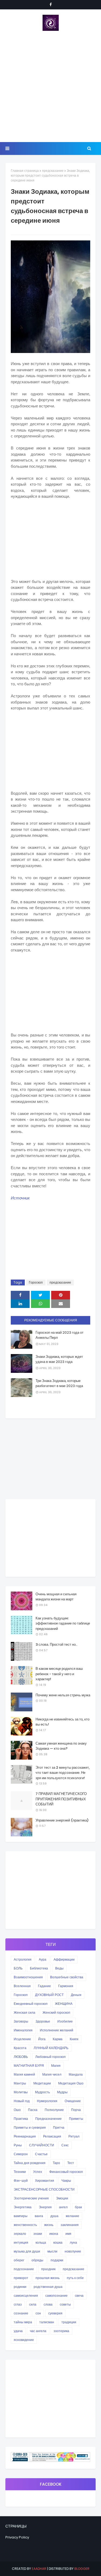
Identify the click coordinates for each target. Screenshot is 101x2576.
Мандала (76, 2074)
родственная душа (48, 2287)
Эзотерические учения (31, 2198)
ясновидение (24, 2340)
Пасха (33, 2110)
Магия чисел (52, 2074)
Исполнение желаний (57, 2030)
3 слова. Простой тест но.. (56, 1644)
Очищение (73, 2101)
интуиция (21, 2242)
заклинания (70, 2225)
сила (33, 2304)
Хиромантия (45, 2181)
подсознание (24, 2269)
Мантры (20, 2083)
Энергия (45, 2207)
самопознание (56, 2296)
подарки (57, 2260)
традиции (69, 2322)
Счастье (41, 2154)
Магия (56, 2066)
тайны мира (23, 2322)
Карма (58, 2039)
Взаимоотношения (28, 1977)
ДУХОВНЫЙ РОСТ (49, 1995)
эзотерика (61, 2331)
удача (18, 2331)
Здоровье (43, 2021)
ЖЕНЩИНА (64, 2004)
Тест (71, 2163)
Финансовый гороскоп (66, 2172)
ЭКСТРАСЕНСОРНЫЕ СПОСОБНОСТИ (44, 2189)
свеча (79, 2296)
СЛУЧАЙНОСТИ (42, 2145)
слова (48, 2304)
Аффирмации (64, 1959)
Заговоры (21, 2021)
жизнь (49, 2225)
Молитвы (21, 2092)
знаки (38, 2234)
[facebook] (51, 5)
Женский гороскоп (56, 2012)
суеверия (55, 2313)
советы (65, 2304)
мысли (52, 2251)
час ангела (38, 2331)
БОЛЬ (18, 1968)
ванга (39, 2216)
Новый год (22, 2101)
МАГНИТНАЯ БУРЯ (29, 2066)
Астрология (23, 1959)
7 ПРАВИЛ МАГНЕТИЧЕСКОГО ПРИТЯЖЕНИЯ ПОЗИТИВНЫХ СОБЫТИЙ (61, 1799)
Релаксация (52, 2136)
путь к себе (75, 2278)
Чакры (66, 2181)
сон (38, 2313)
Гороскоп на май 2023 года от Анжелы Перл (60, 1335)
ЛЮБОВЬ (21, 2057)
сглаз (18, 2304)
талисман (47, 2322)
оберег (19, 2260)
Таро (56, 2163)
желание (72, 2216)
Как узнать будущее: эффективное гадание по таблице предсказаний (63, 1623)
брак (78, 2207)
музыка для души (27, 2251)
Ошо (17, 2110)
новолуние (73, 2251)
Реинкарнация (25, 2136)
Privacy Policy (17, 2537)
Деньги (76, 1995)
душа (54, 2216)
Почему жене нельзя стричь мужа (63, 1695)
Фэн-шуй (21, 2181)
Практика (21, 2119)
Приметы (76, 2119)
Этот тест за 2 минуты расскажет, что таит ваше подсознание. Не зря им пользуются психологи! (63, 1773)
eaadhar (39, 2569)
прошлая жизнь (48, 2278)
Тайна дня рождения (30, 2163)
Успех (38, 2172)
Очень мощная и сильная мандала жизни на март (56, 1597)
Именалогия (23, 2030)
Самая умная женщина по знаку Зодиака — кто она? (61, 1746)
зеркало (20, 2234)
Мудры (62, 2092)
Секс (65, 2145)
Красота (20, 2048)
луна (73, 2242)
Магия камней (24, 2074)
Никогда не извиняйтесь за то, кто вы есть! (62, 1722)
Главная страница (25, 171)
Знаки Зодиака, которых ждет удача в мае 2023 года (59, 1359)
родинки (20, 2287)
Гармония (66, 1986)
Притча (59, 2127)
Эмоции (62, 2198)
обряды (37, 2260)
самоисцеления (26, 2296)
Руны (18, 2145)
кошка (58, 2242)
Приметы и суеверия (30, 2127)
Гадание (44, 1986)
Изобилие (65, 2021)
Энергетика (23, 2207)
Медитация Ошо (71, 2083)
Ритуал (74, 2136)
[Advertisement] (50, 86)
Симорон (21, 2154)
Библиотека (39, 1968)
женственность (25, 2225)
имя (68, 2234)
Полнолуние (54, 2110)
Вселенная (22, 1986)
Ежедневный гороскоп (31, 2004)
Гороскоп (36, 1282)
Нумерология (47, 2101)
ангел (63, 2207)
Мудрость (42, 2092)
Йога (42, 2039)
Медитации (42, 2083)
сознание (21, 2313)
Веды (59, 1968)
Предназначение (48, 2119)
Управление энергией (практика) (62, 1820)
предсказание (53, 171)
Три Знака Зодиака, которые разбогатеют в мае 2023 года (59, 1383)
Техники (20, 2172)
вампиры (21, 2216)
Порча (76, 2110)
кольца (41, 2242)
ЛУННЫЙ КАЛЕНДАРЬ (51, 2048)
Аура (43, 1959)
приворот (21, 2278)
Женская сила (25, 2012)
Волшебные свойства (67, 1977)
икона (54, 2234)
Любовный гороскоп (50, 2057)
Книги (74, 2039)
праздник (48, 2269)
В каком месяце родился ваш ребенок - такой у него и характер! (59, 1674)
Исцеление (22, 2039)
